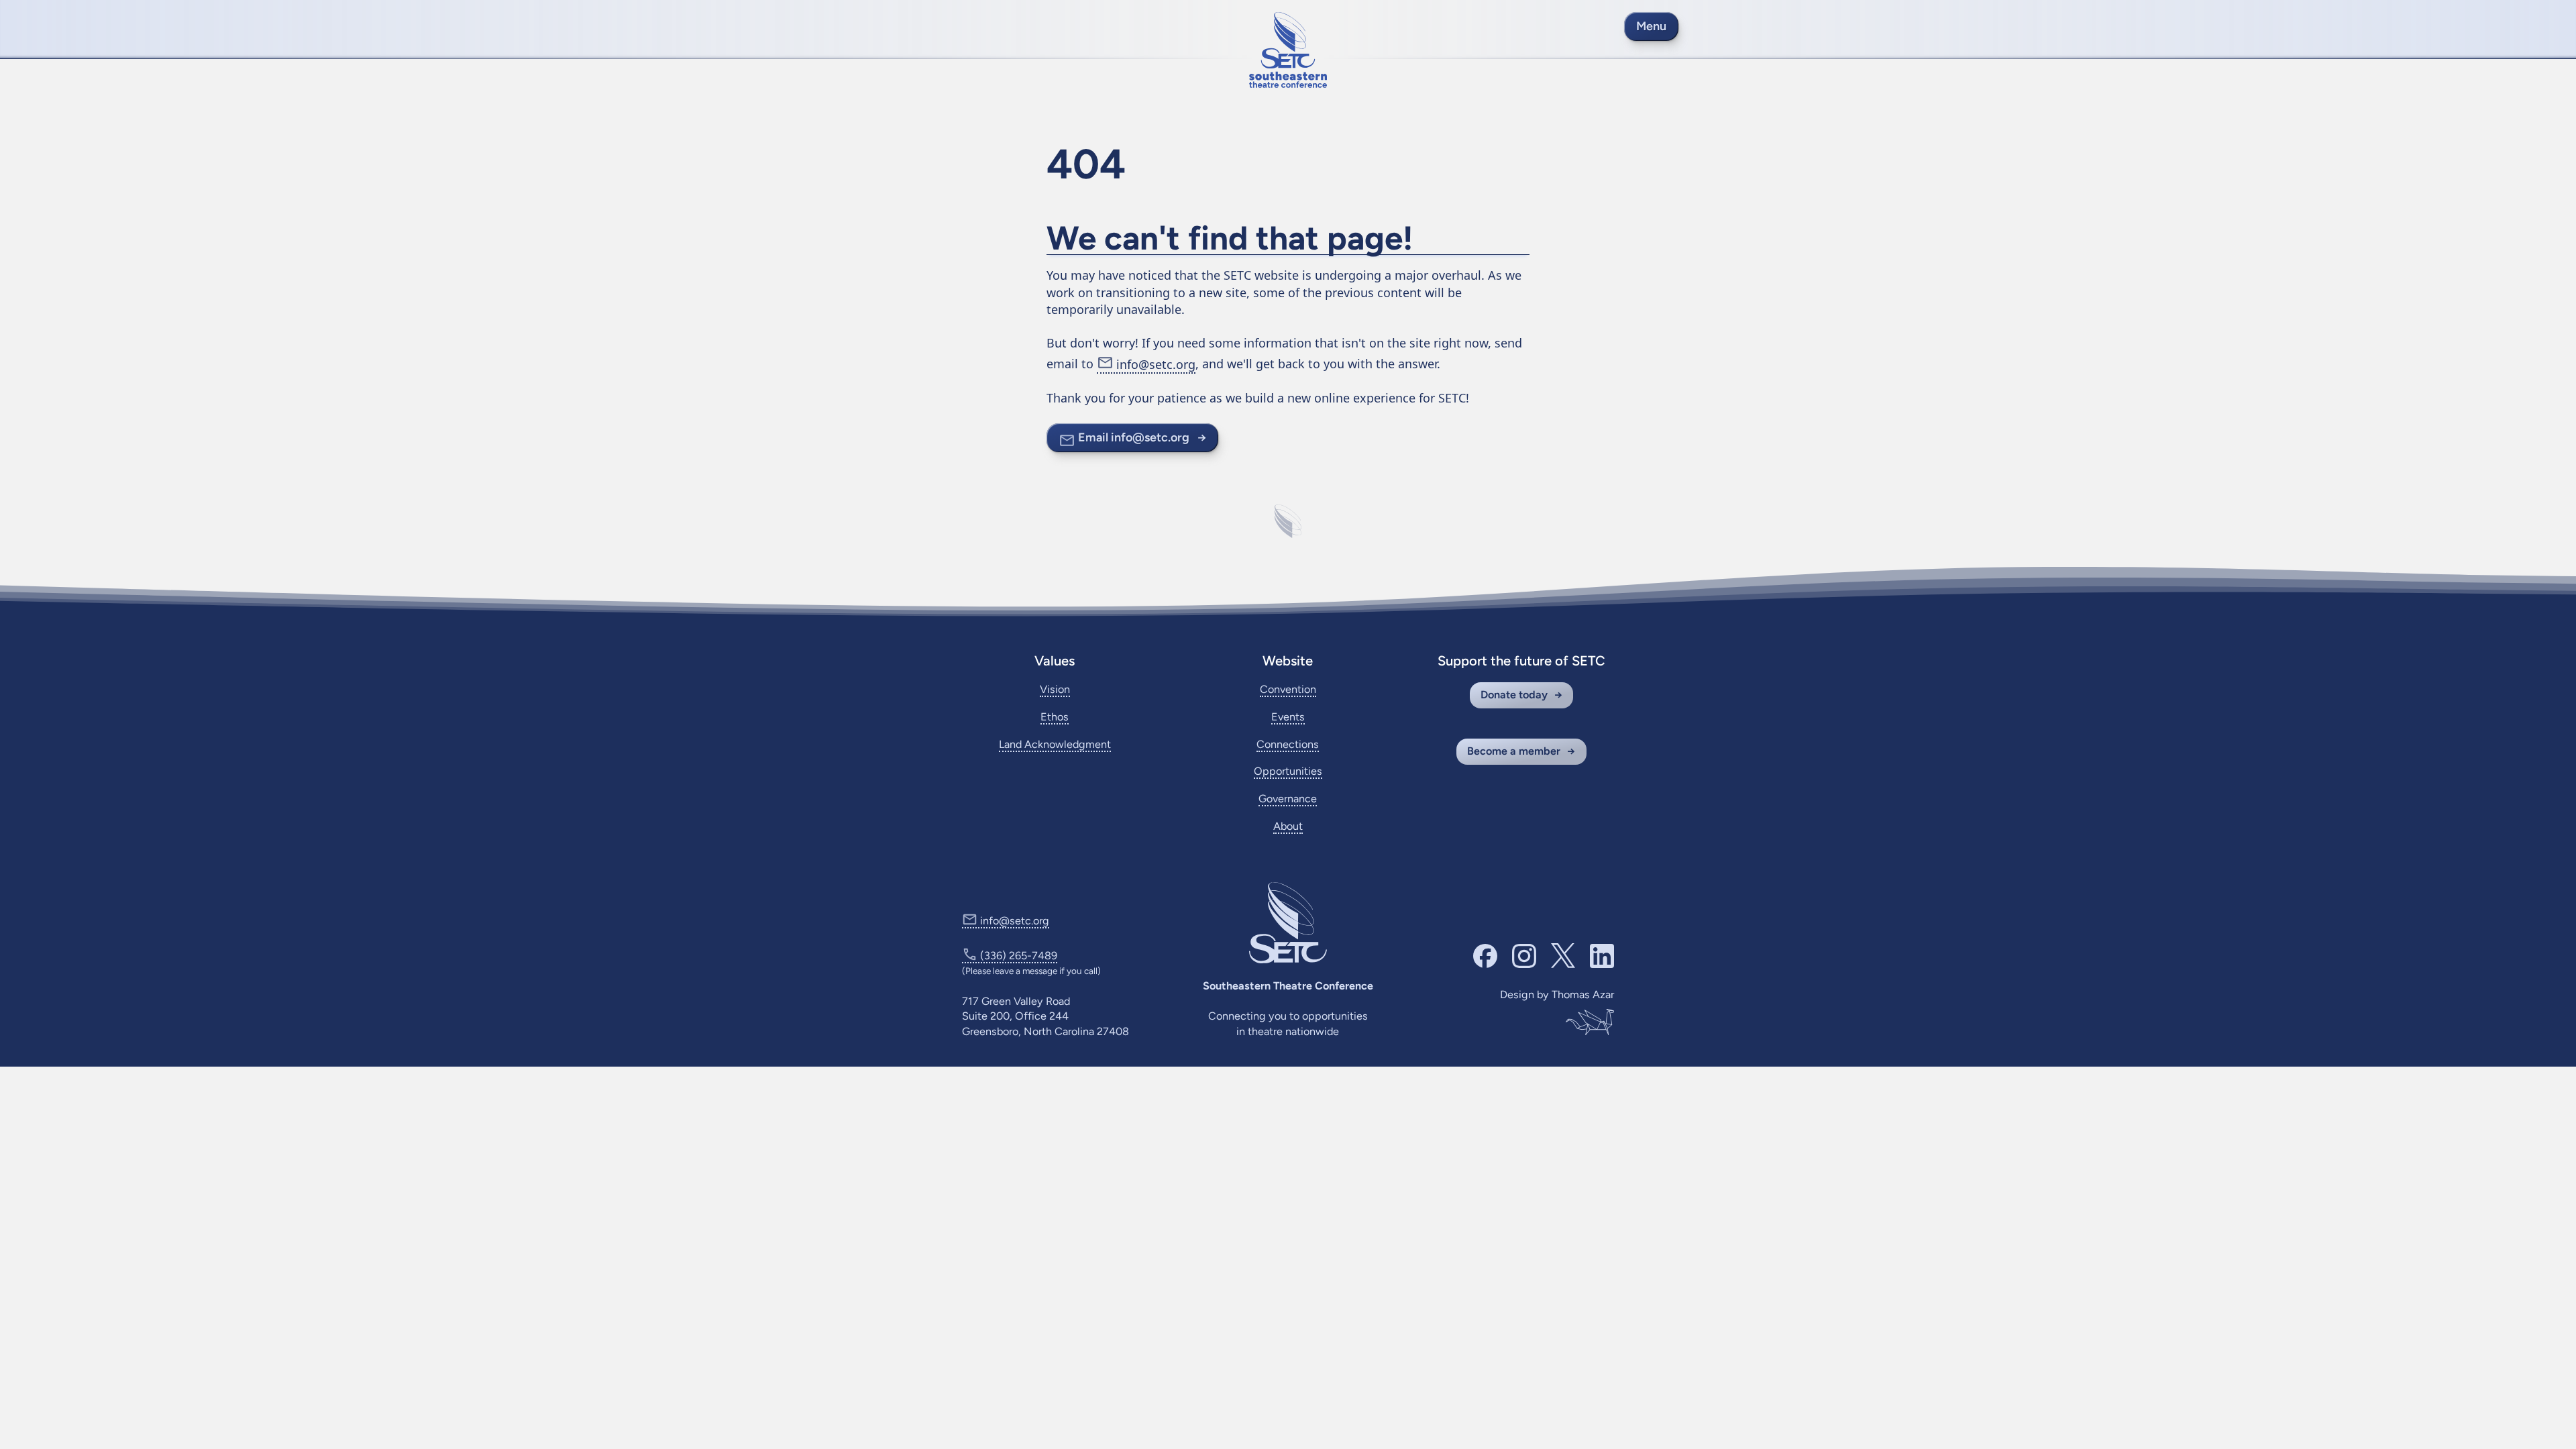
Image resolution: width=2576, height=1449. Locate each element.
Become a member (1514, 751)
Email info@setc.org (1134, 437)
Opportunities (1288, 771)
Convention (1288, 689)
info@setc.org (1156, 364)
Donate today (1514, 695)
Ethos (1055, 717)
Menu (1651, 26)
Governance (1288, 799)
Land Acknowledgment (1055, 744)
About (1288, 826)
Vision (1055, 689)
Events (1288, 717)
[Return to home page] (1288, 50)
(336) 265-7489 (1019, 956)
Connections (1288, 744)
